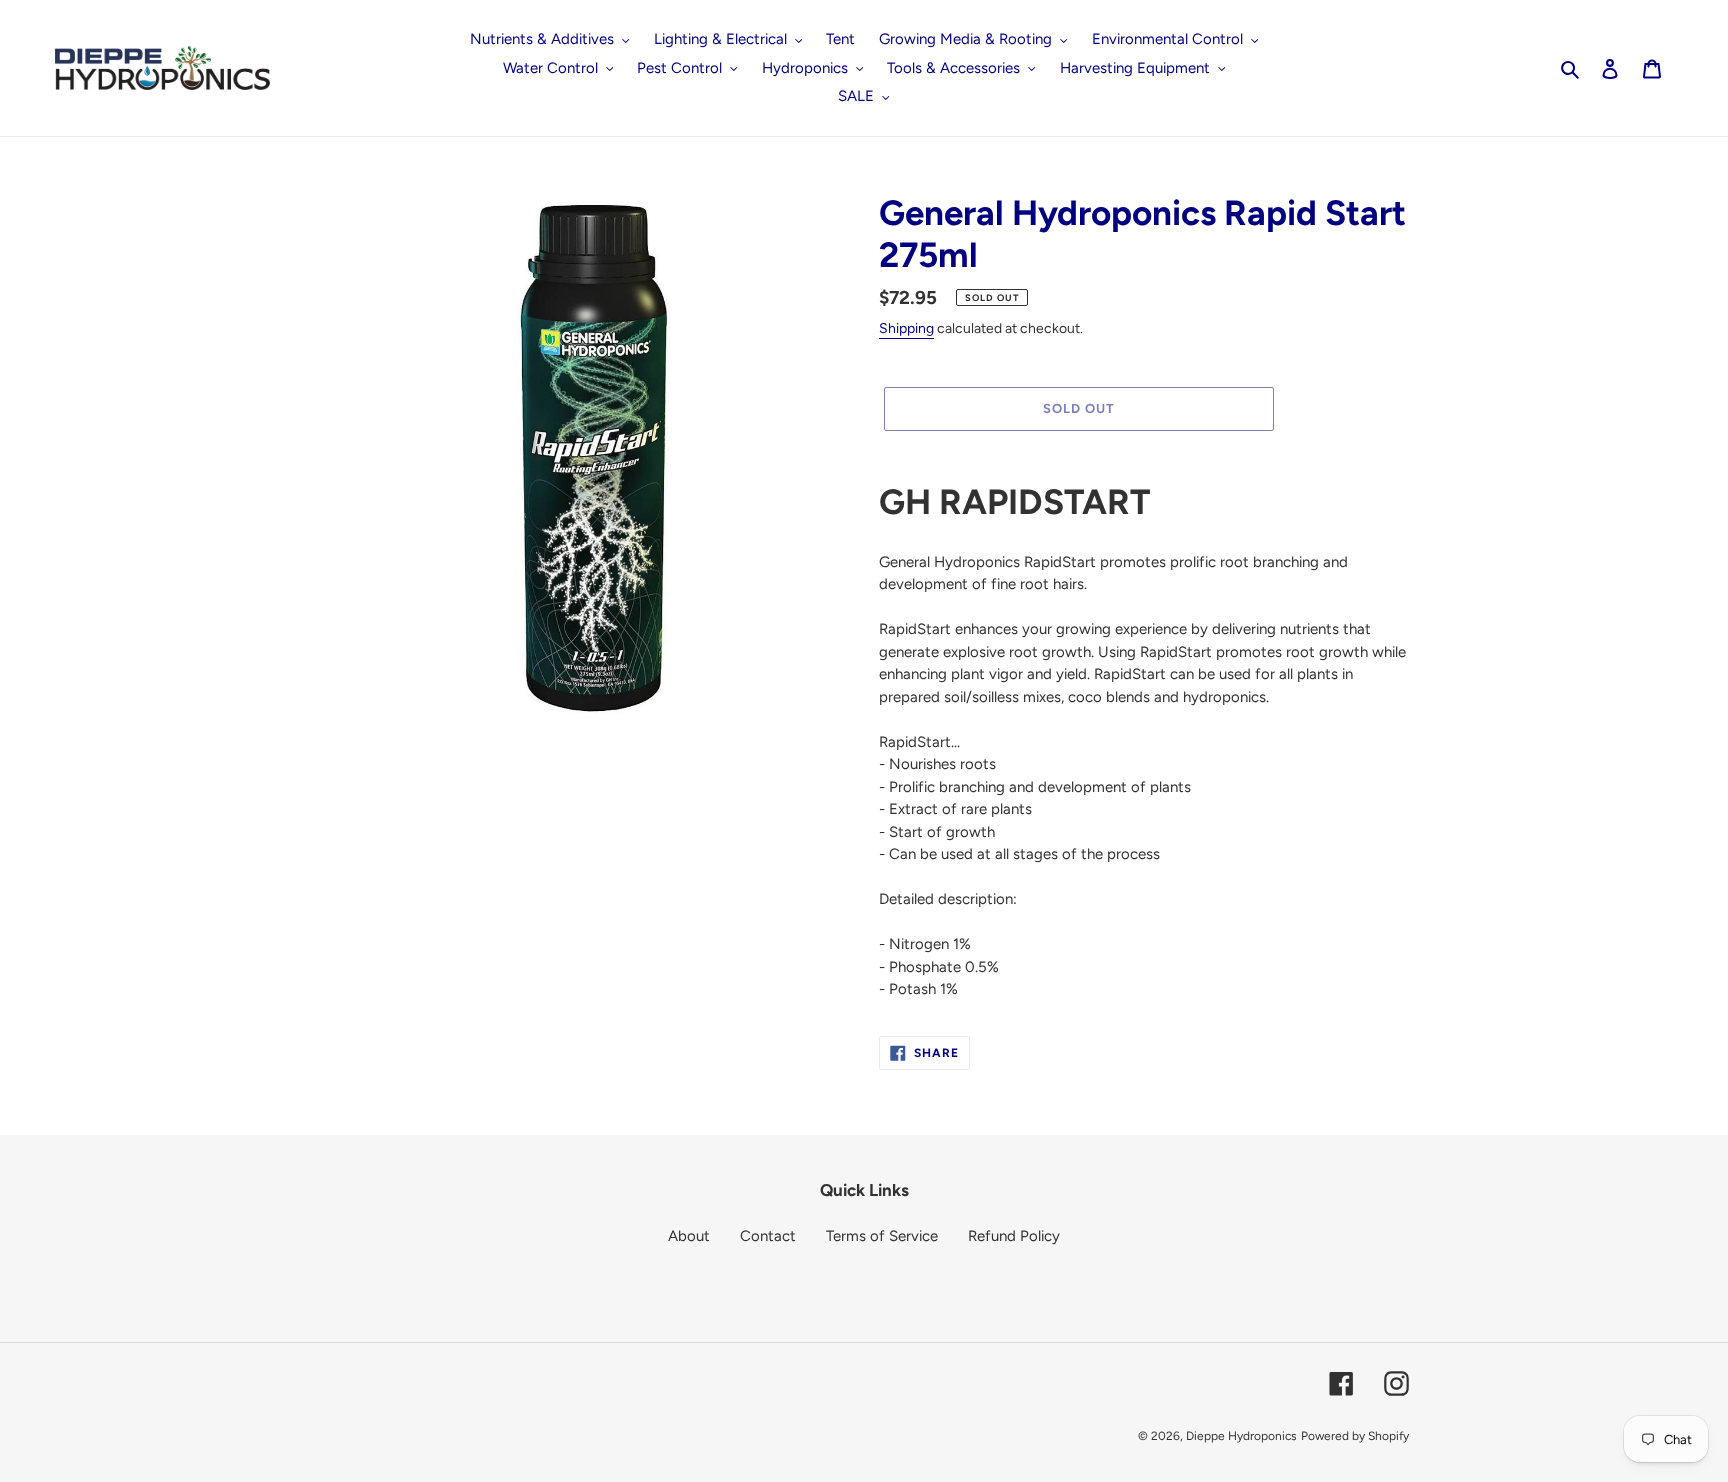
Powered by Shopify (1355, 1436)
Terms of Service (882, 1236)
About (689, 1236)
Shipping (906, 328)
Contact (768, 1236)
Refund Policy (1014, 1236)
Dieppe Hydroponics (1241, 1436)
